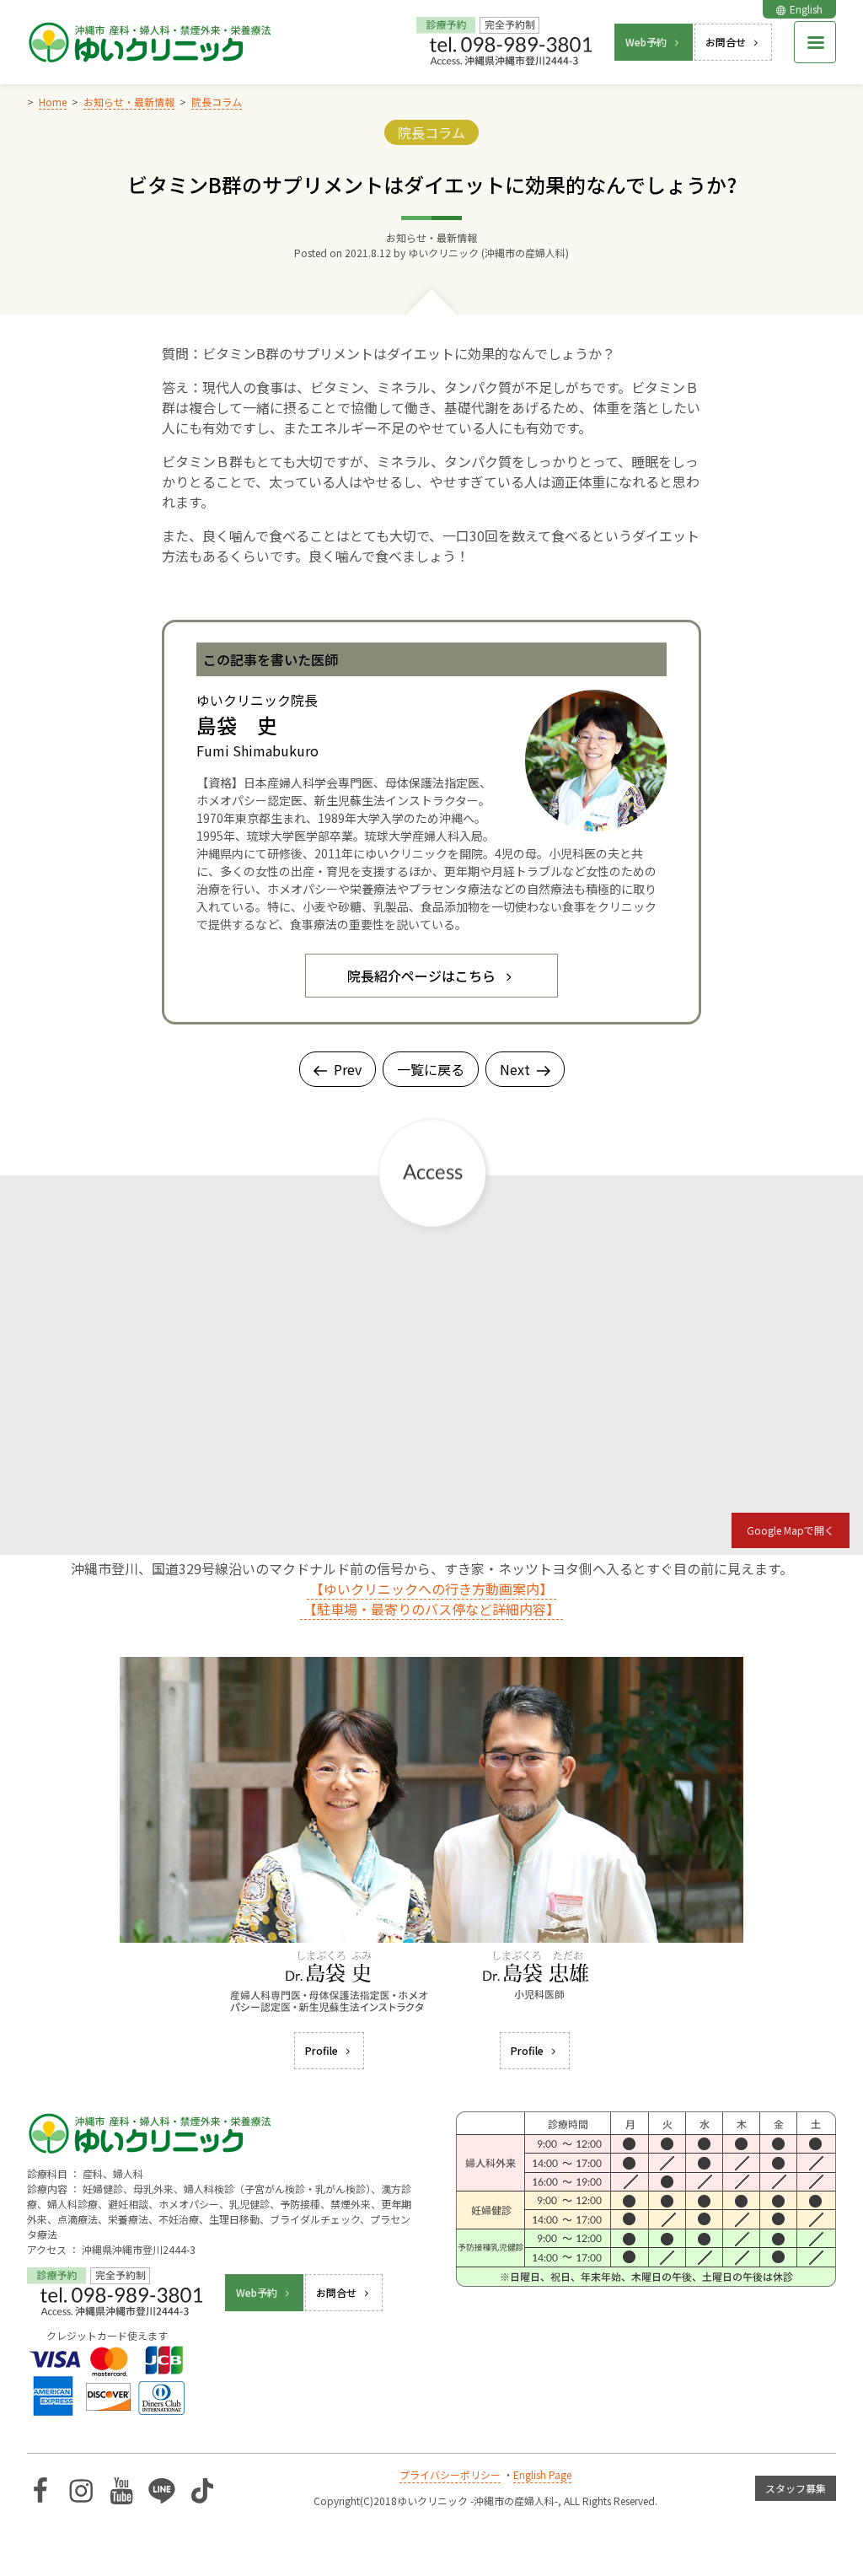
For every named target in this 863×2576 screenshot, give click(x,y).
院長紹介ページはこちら (421, 976)
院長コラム (431, 132)
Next (515, 1069)
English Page (542, 2474)
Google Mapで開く (791, 1530)
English (806, 9)
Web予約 (646, 42)
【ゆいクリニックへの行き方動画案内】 (431, 1589)
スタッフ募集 (796, 2488)
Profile (322, 2050)
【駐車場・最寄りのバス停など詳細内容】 (431, 1609)
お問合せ (726, 42)
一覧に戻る (431, 1069)
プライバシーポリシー (450, 2474)
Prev (348, 1069)
